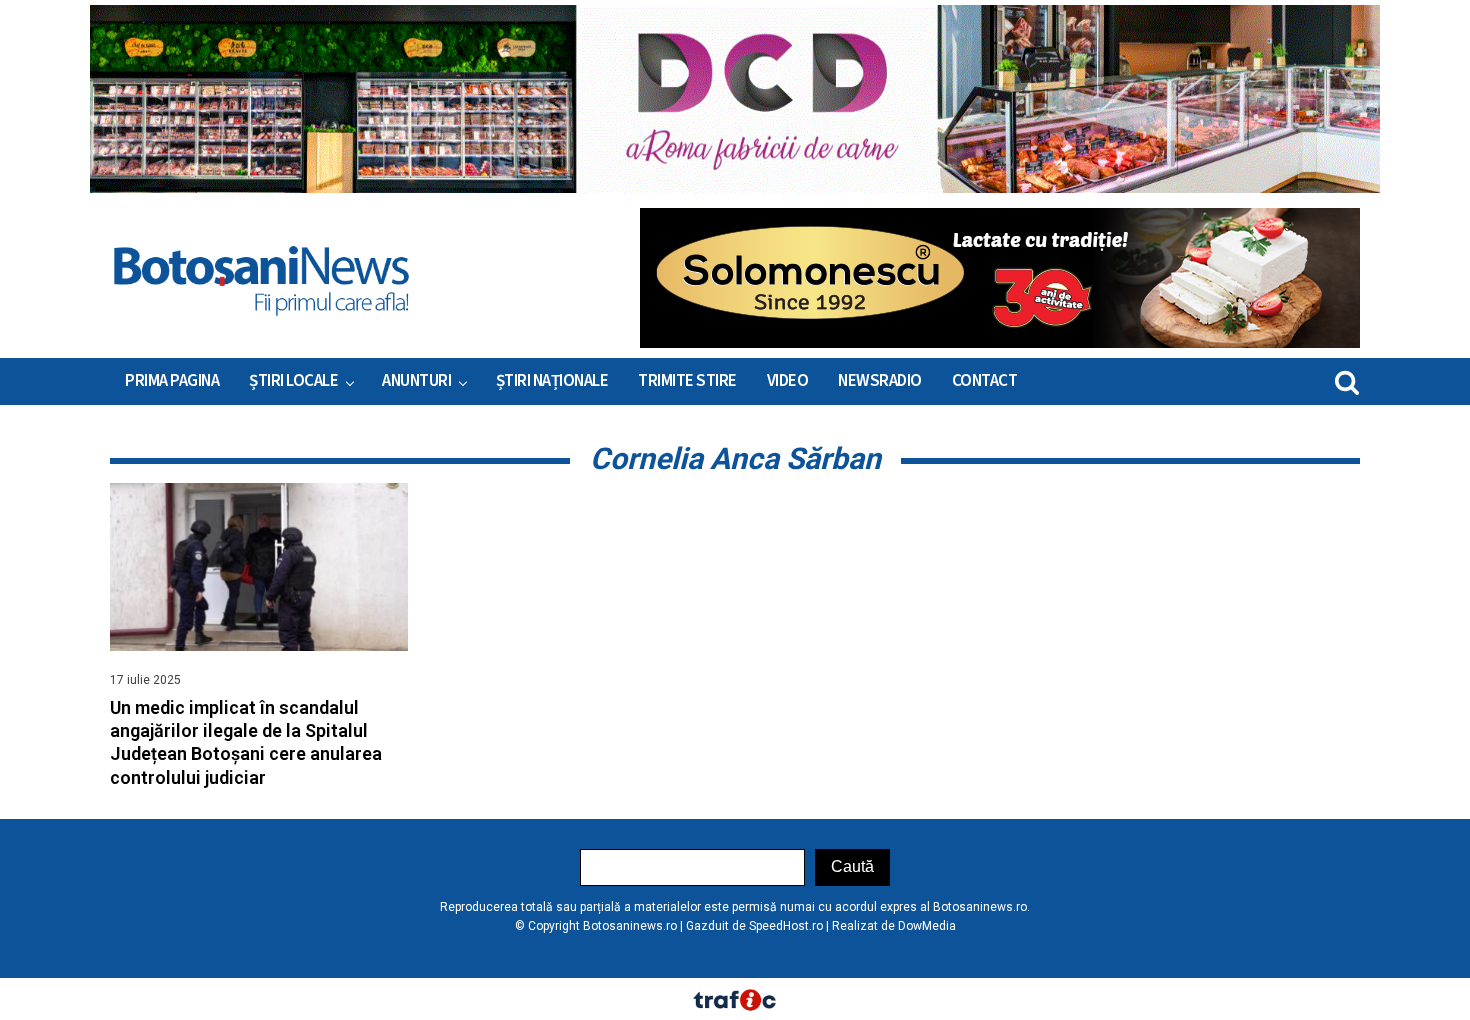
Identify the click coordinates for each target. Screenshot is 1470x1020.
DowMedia (927, 926)
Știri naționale (552, 381)
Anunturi (416, 381)
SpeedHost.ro (786, 926)
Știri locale (293, 381)
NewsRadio (880, 381)
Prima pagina (172, 381)
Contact (985, 381)
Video (788, 381)
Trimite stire (687, 381)
